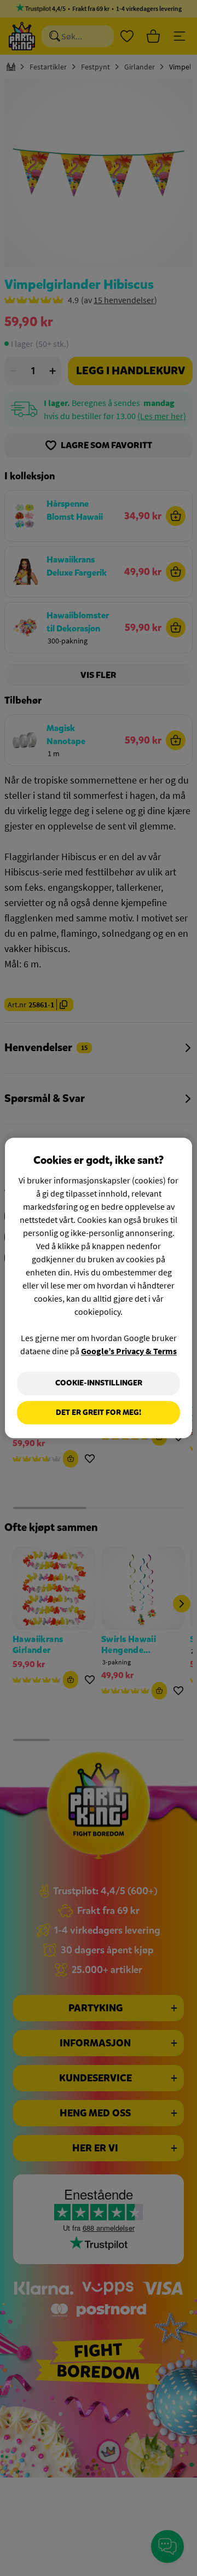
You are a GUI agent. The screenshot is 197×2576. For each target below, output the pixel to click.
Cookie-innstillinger (99, 1383)
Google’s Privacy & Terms (129, 1351)
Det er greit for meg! (99, 1412)
